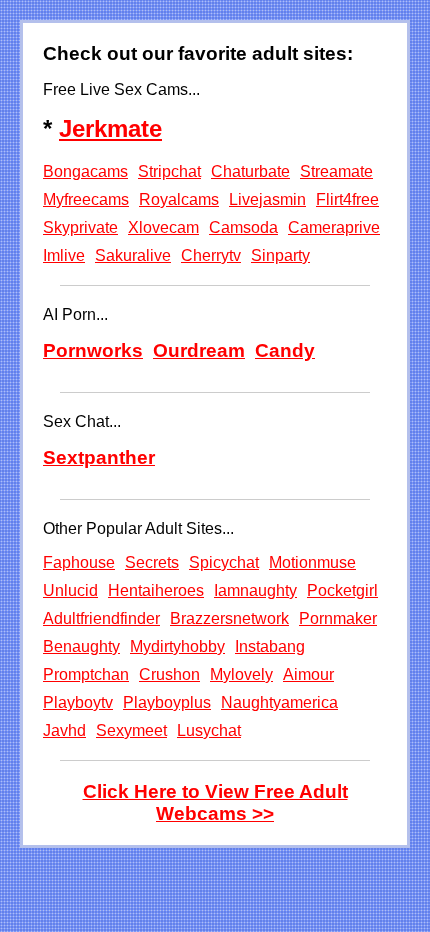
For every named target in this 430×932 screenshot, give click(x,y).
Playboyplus (167, 702)
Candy (285, 350)
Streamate (336, 171)
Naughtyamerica (279, 702)
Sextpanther (99, 457)
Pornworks (93, 350)
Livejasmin (267, 199)
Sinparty (280, 255)
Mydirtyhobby (177, 646)
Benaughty (81, 646)
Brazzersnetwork (229, 618)
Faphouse (79, 562)
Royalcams (179, 199)
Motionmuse (312, 562)
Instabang (270, 646)
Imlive (64, 255)
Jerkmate (110, 128)
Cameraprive (334, 227)
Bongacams (85, 171)
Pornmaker (338, 618)
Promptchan (86, 674)
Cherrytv (211, 255)
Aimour (308, 674)
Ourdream (199, 350)
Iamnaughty (255, 590)
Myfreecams (86, 199)
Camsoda (243, 227)
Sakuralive (133, 255)
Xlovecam (163, 227)
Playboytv (78, 702)
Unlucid (70, 590)
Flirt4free (347, 199)
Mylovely (241, 674)
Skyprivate (80, 227)
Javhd (64, 730)
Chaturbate (250, 171)
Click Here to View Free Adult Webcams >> (215, 802)
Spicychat (224, 562)
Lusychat (209, 730)
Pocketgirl (342, 590)
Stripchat (169, 171)
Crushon (169, 674)
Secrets (152, 562)
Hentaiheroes (156, 590)
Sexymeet (131, 730)
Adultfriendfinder (101, 618)
